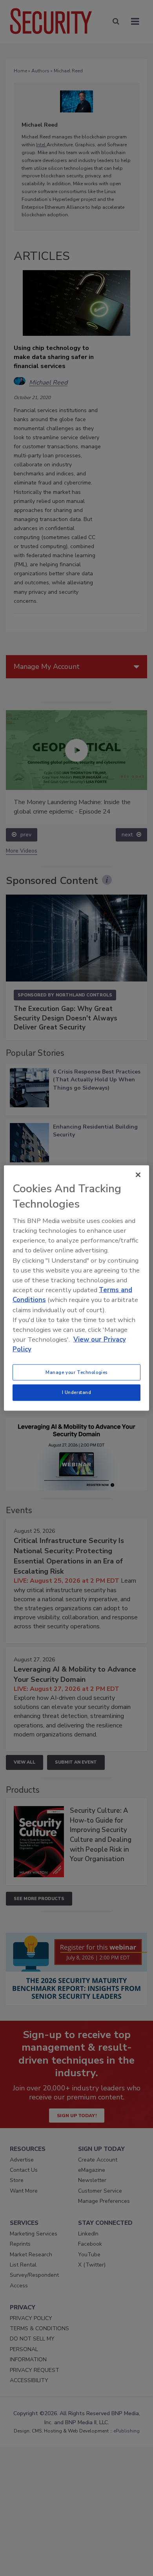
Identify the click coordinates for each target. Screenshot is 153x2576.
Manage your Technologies (76, 1372)
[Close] (138, 1175)
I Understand (77, 1392)
